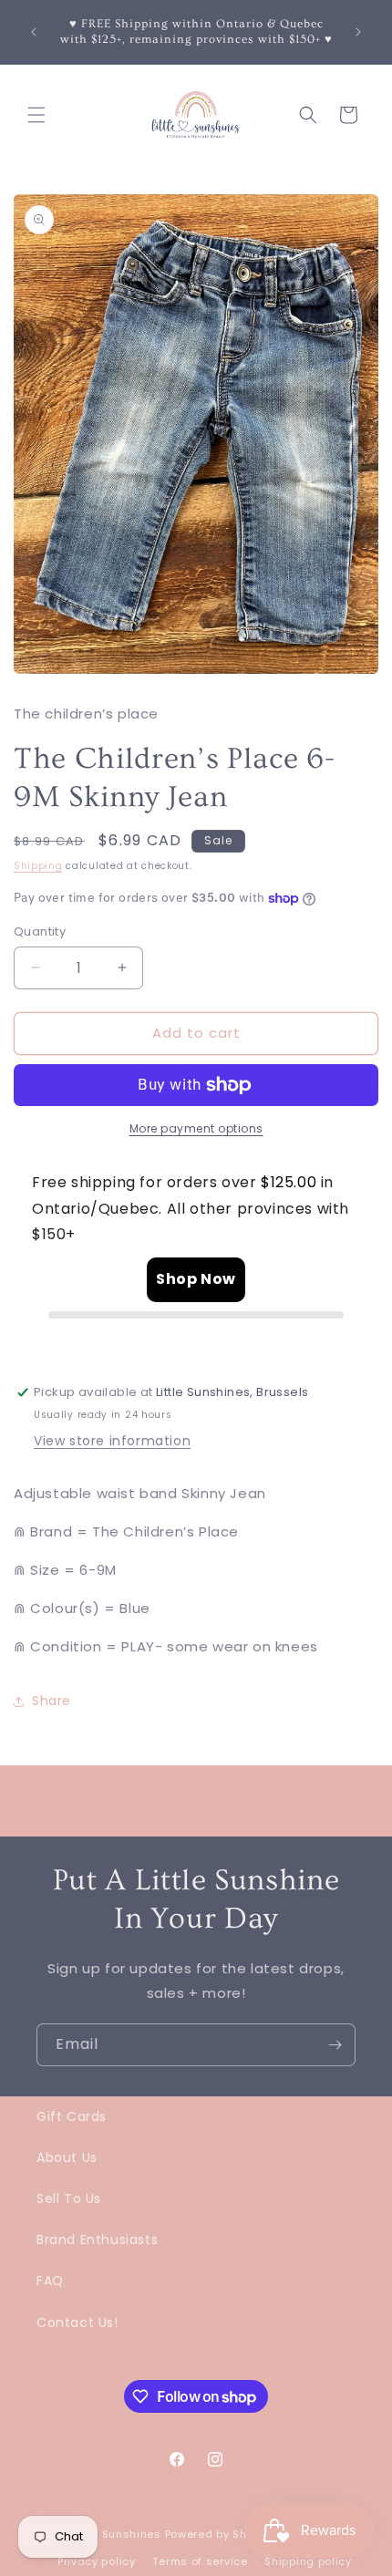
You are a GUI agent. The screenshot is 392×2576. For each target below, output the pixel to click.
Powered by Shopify (220, 2534)
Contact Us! (77, 2323)
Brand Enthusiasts (97, 2240)
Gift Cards (72, 2116)
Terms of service (200, 2561)
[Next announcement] (358, 32)
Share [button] (52, 1701)
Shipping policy (308, 2561)
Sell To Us (69, 2198)
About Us (67, 2157)
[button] (36, 115)
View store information (112, 1441)
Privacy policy (97, 2561)
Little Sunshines (116, 2534)
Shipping (38, 866)
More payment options (196, 1128)
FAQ (50, 2281)
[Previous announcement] (34, 32)
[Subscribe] (335, 2045)
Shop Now (196, 1279)
